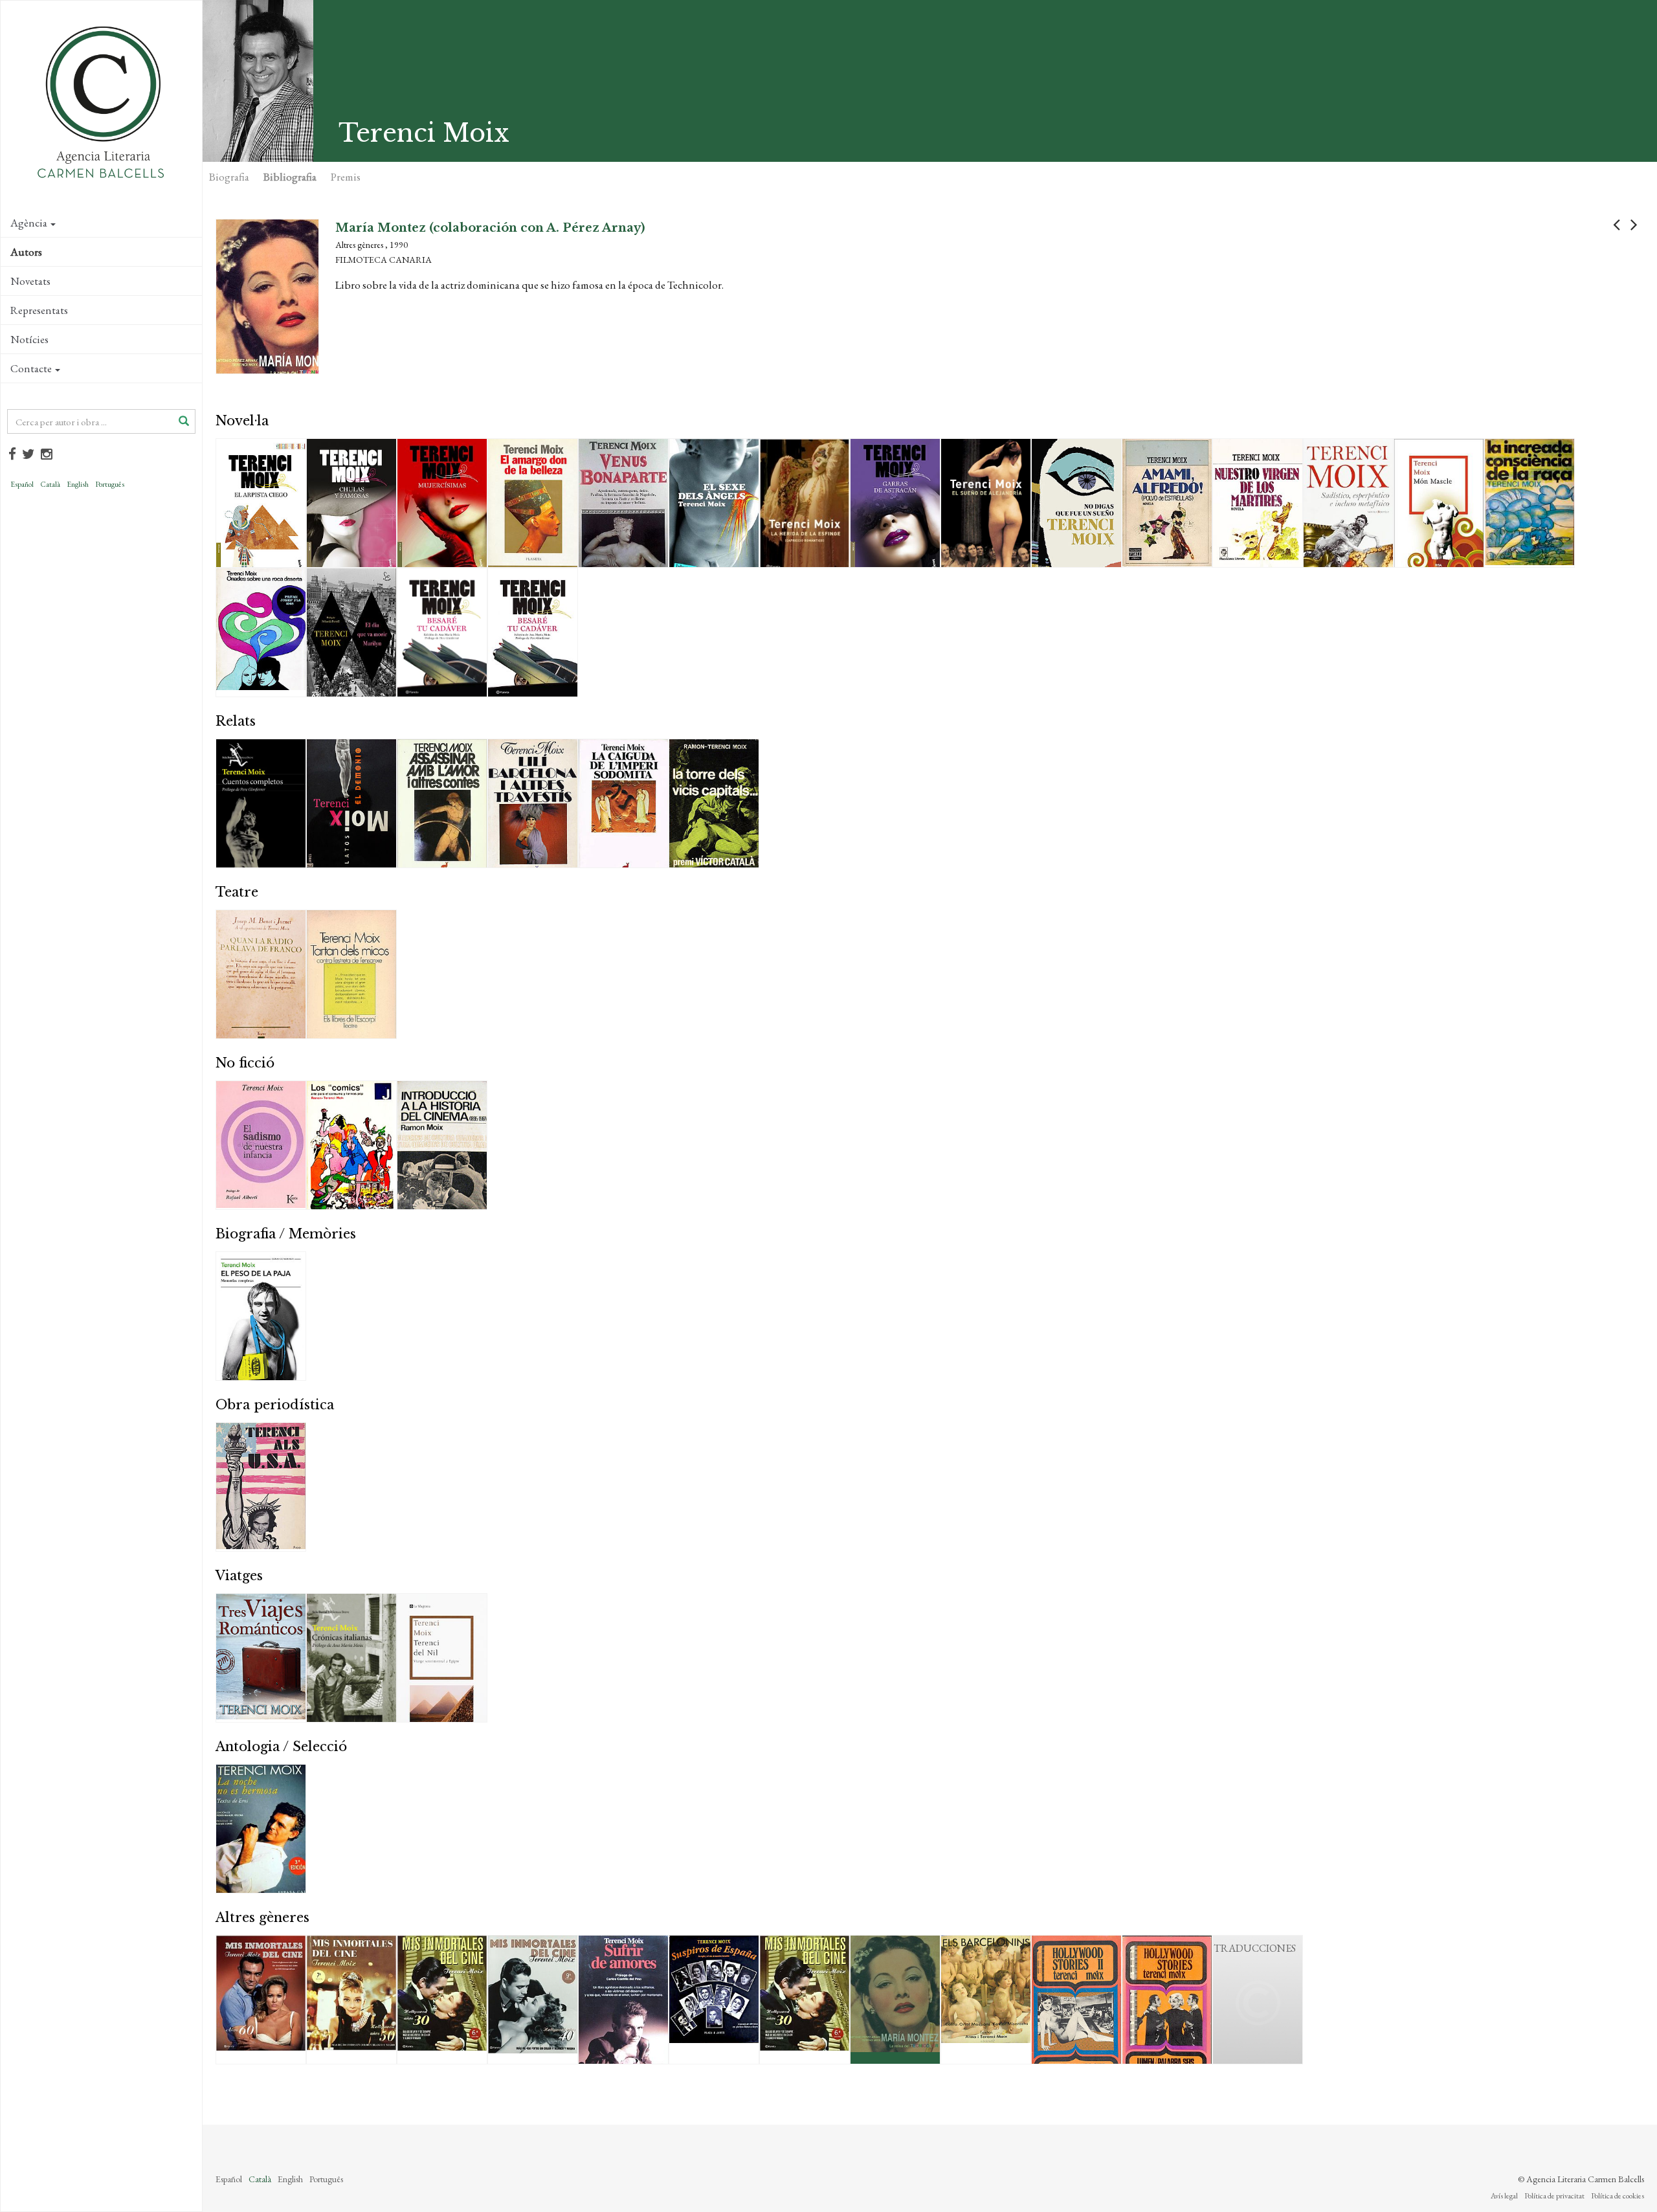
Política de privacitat (1554, 2196)
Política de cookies (1618, 2196)
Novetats (30, 281)
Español (22, 484)
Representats (39, 310)
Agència (29, 223)
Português (110, 484)
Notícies (29, 339)
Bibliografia (290, 177)
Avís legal (1504, 2196)
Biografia (229, 177)
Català (50, 484)
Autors (26, 252)
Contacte (31, 368)
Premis (346, 177)
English (78, 484)
